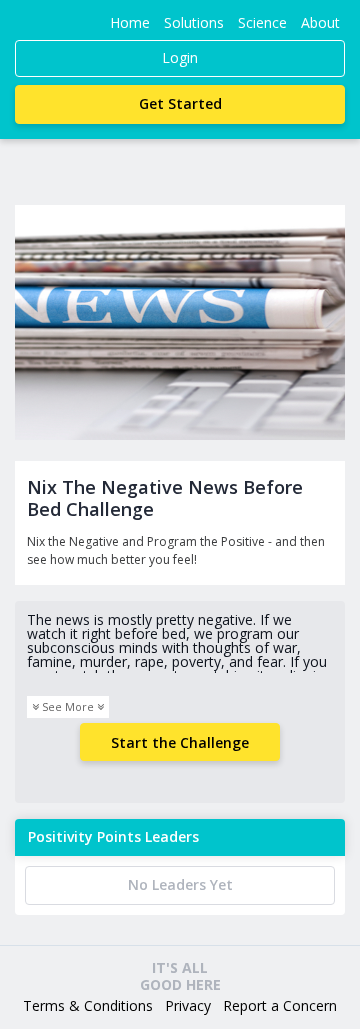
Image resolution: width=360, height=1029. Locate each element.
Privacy (188, 1005)
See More (68, 706)
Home (130, 22)
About (320, 22)
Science (262, 22)
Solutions (194, 22)
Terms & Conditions (88, 1005)
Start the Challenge (180, 742)
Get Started (180, 103)
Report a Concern (280, 1005)
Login (180, 57)
